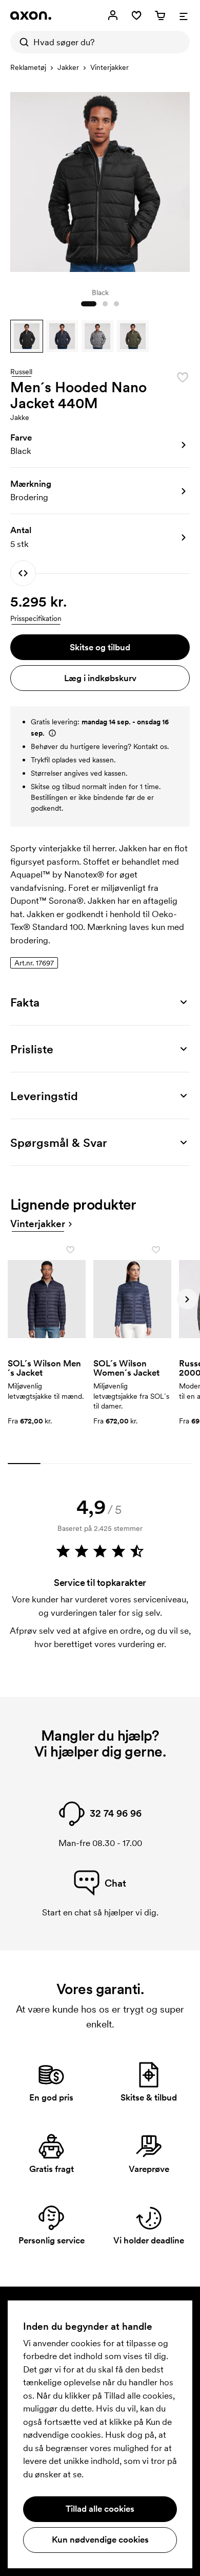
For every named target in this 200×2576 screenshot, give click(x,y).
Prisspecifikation (36, 618)
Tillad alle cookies (100, 2509)
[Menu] (184, 15)
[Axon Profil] (31, 15)
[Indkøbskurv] (160, 15)
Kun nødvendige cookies (100, 2540)
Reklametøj (28, 67)
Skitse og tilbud (100, 647)
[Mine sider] (113, 15)
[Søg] (22, 42)
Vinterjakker (109, 67)
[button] (27, 336)
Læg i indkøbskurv (100, 678)
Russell (21, 372)
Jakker (68, 67)
